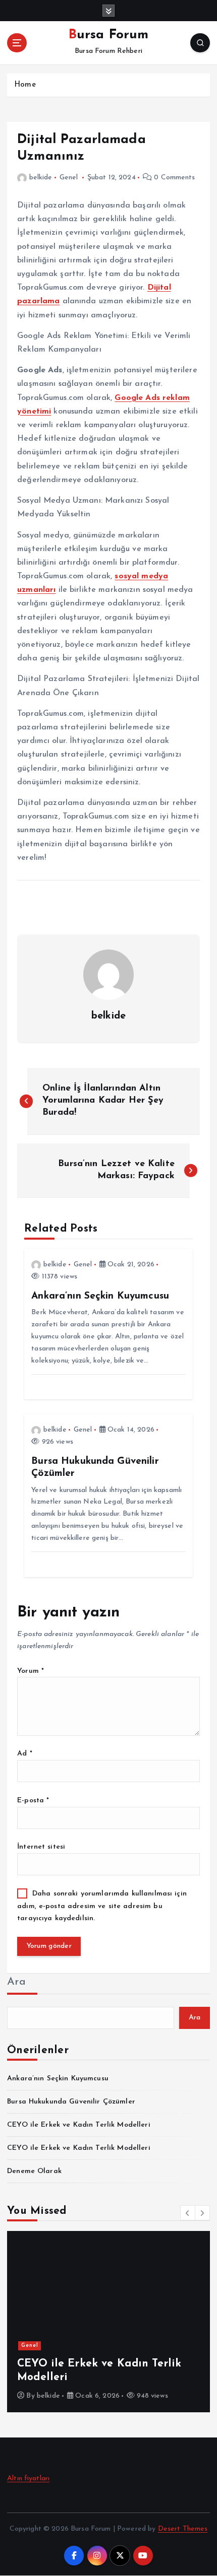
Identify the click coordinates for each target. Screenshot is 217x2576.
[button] (188, 2213)
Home (25, 85)
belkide (41, 178)
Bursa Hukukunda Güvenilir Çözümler (71, 2102)
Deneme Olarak (34, 2171)
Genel (69, 178)
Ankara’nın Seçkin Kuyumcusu (58, 2079)
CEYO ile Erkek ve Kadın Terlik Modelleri (79, 2125)
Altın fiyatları (28, 2479)
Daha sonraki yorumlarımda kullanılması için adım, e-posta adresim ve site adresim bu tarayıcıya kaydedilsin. (102, 1906)
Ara (16, 1982)
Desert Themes (183, 2529)
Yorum (31, 1671)
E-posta (33, 1801)
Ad (25, 1754)
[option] (108, 2322)
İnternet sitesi (41, 1847)
